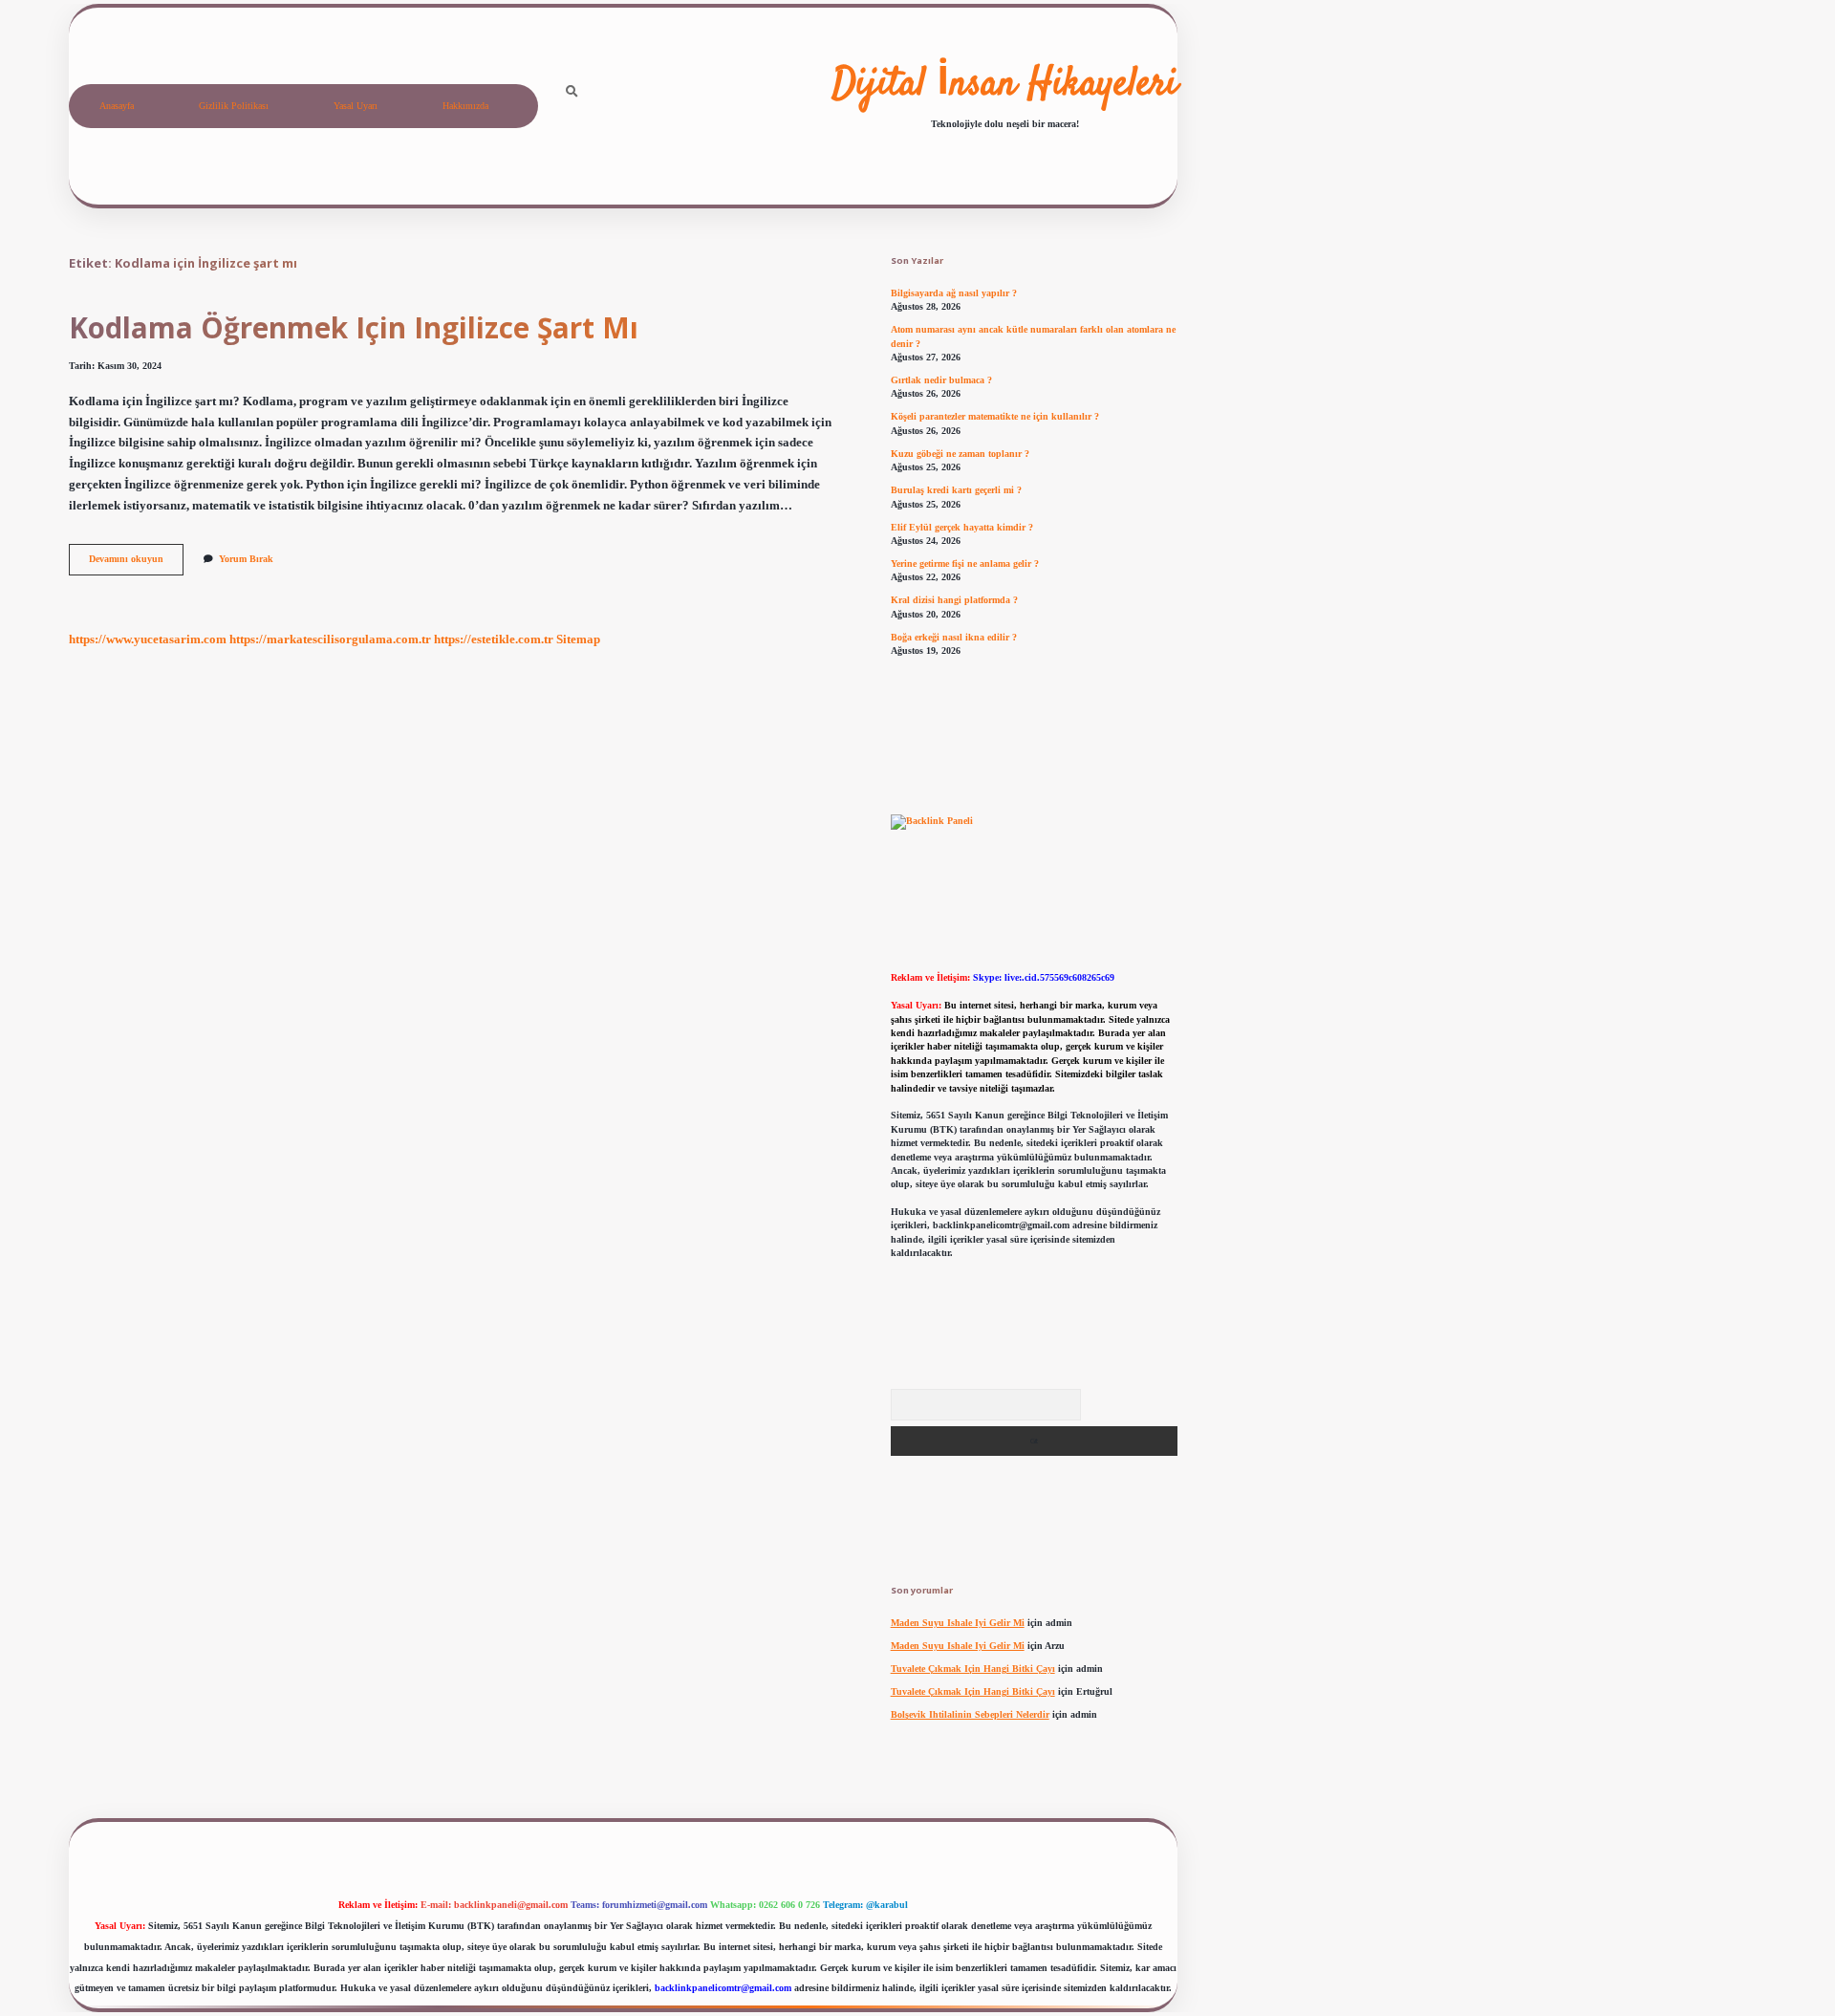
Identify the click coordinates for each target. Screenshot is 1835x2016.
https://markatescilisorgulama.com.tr (330, 639)
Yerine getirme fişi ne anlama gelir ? (965, 564)
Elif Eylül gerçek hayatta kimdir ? (962, 527)
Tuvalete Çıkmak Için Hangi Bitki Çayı (973, 1669)
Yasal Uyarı (356, 106)
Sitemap (578, 639)
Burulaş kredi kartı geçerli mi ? (956, 490)
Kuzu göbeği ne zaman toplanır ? (960, 454)
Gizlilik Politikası (234, 106)
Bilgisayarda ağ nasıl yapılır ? (954, 293)
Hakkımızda (465, 106)
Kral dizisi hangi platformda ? (954, 600)
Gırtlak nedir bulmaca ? (941, 380)
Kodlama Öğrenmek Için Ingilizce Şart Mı (354, 327)
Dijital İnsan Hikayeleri (1005, 85)
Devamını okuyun (136, 564)
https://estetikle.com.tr (494, 639)
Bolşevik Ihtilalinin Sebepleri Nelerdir (970, 1714)
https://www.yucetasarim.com (148, 639)
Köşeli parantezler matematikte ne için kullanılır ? (995, 416)
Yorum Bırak (246, 559)
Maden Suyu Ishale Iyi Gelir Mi (958, 1623)
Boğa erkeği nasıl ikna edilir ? (954, 637)
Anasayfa (117, 106)
